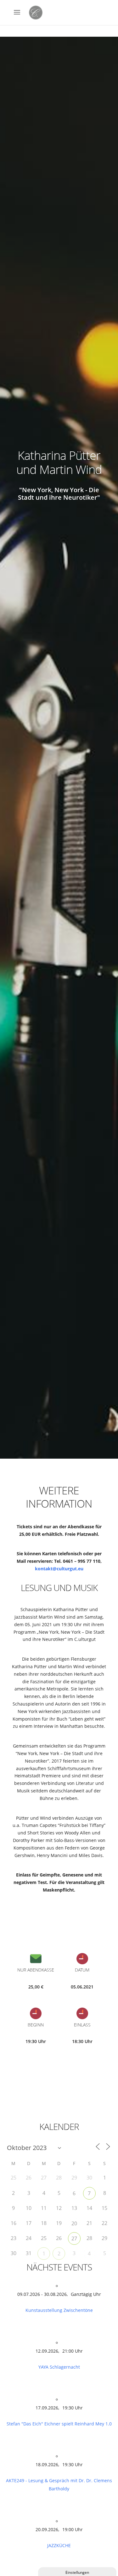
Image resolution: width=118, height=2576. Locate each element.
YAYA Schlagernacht (59, 2367)
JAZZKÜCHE (59, 2545)
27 (74, 2238)
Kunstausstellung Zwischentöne (59, 2310)
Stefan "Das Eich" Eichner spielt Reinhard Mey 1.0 (59, 2424)
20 (74, 2223)
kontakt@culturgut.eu (59, 1569)
